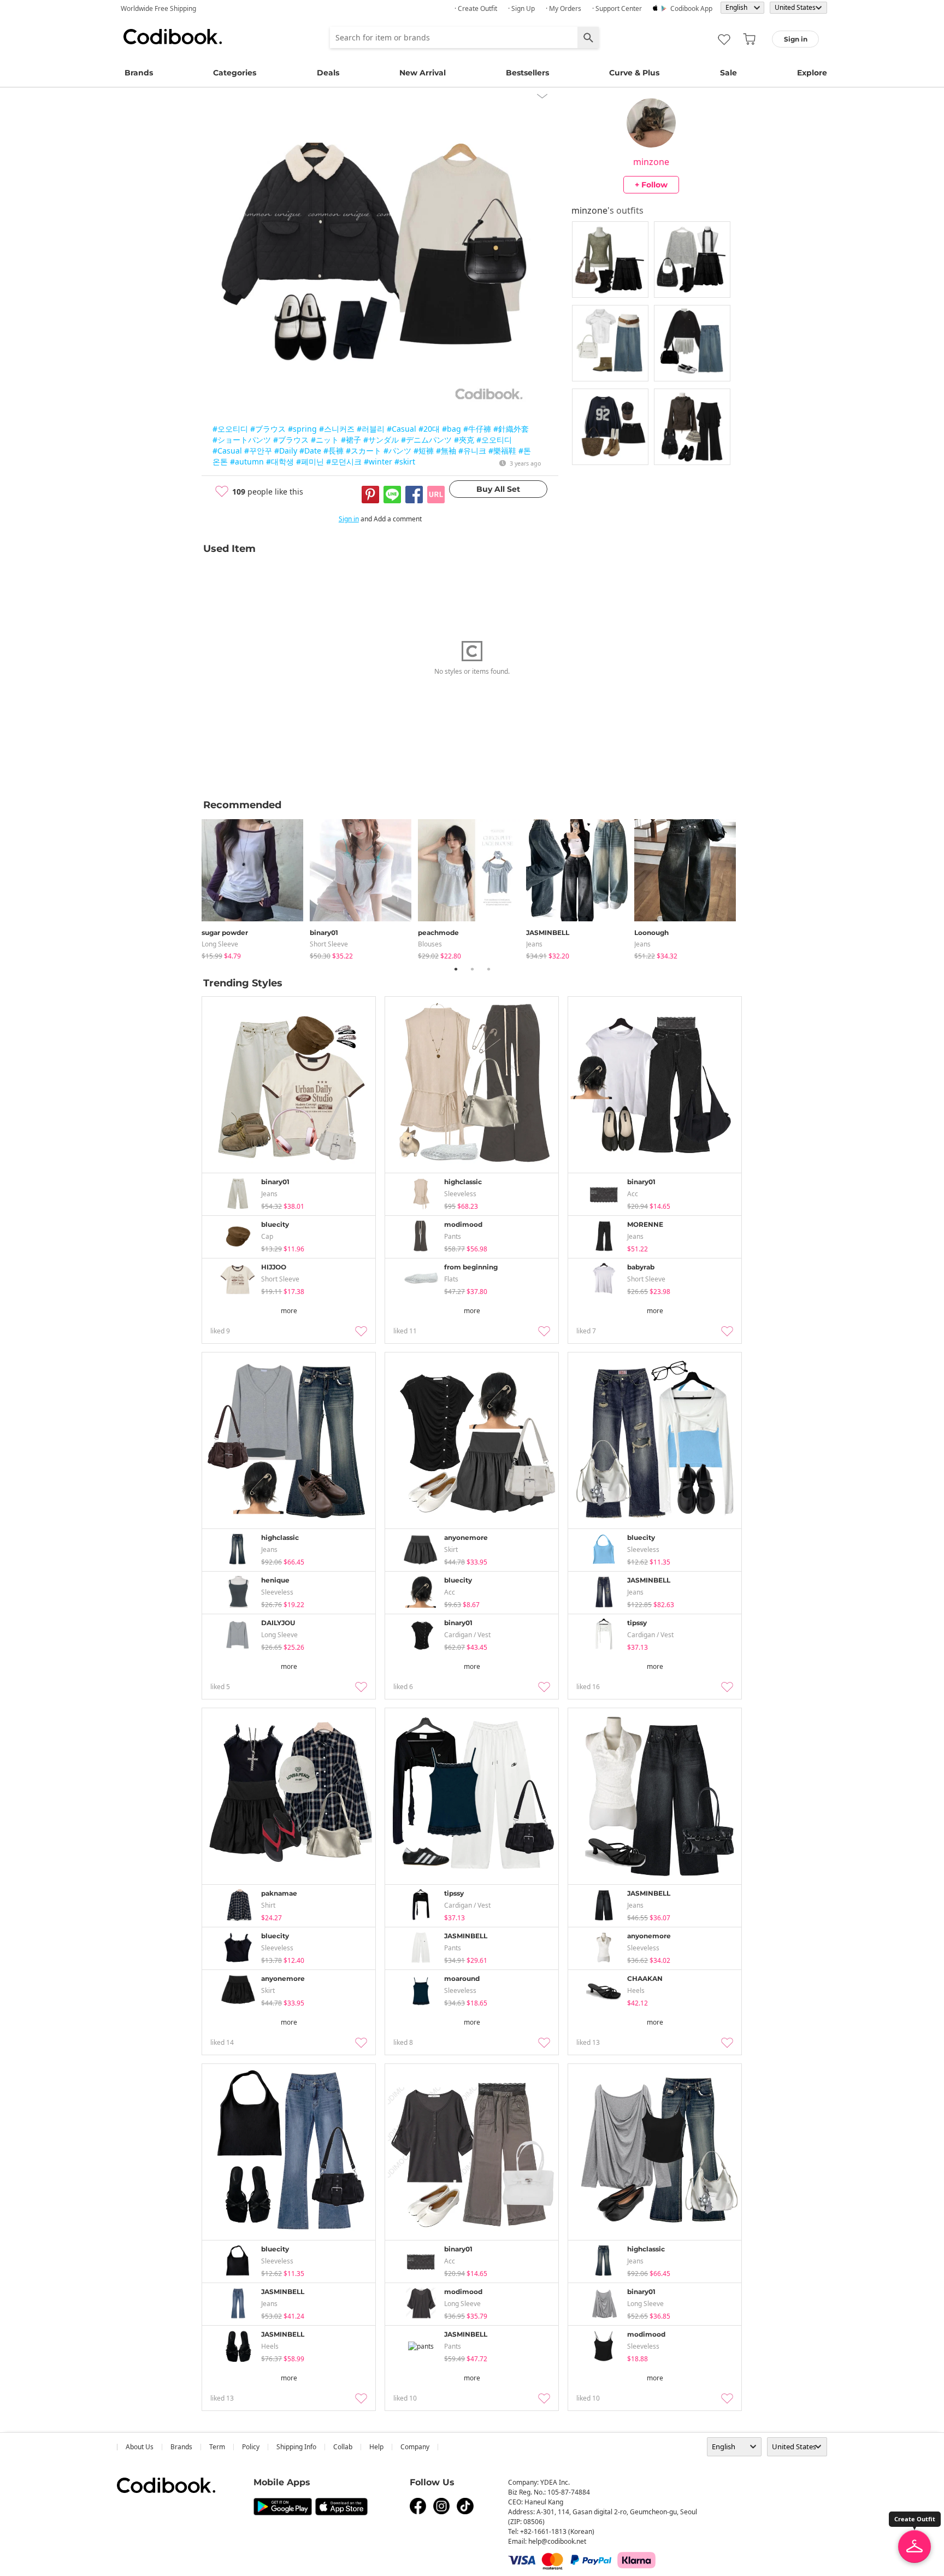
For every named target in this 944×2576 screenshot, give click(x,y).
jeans (534, 944)
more (289, 1311)
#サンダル (381, 440)
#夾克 (464, 440)
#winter (378, 461)
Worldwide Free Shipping (158, 8)
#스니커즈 (337, 429)
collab (343, 2447)
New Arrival (423, 73)
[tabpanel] (256, 887)
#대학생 (280, 461)
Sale (728, 73)
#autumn (247, 461)
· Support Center (617, 8)
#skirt (405, 461)
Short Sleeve (329, 944)
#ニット (325, 440)
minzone (651, 162)
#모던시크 (344, 461)
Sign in (349, 519)
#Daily (286, 451)
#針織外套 (511, 429)
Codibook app (691, 8)
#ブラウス (268, 429)
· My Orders (564, 8)
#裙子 (351, 440)
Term (217, 2447)
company (415, 2447)
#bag (452, 429)
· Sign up (521, 8)
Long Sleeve (220, 944)
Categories (235, 73)
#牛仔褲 (477, 429)
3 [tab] (488, 969)
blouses (430, 944)
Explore (812, 73)
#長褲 (334, 451)
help (376, 2447)
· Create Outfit (476, 8)
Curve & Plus (634, 73)
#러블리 (371, 429)
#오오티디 (230, 429)
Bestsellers (527, 73)
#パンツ (397, 451)
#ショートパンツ (242, 440)
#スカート (364, 451)
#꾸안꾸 (258, 451)
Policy (251, 2447)
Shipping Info (296, 2447)
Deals (328, 73)
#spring (302, 429)
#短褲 (424, 451)
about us (140, 2447)
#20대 (429, 429)
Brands (139, 73)
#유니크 (472, 451)
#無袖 (446, 451)
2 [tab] (472, 969)
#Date (310, 451)
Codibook (173, 37)
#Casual (402, 429)
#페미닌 (310, 461)
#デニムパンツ (426, 440)
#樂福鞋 (502, 451)
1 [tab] (456, 969)
